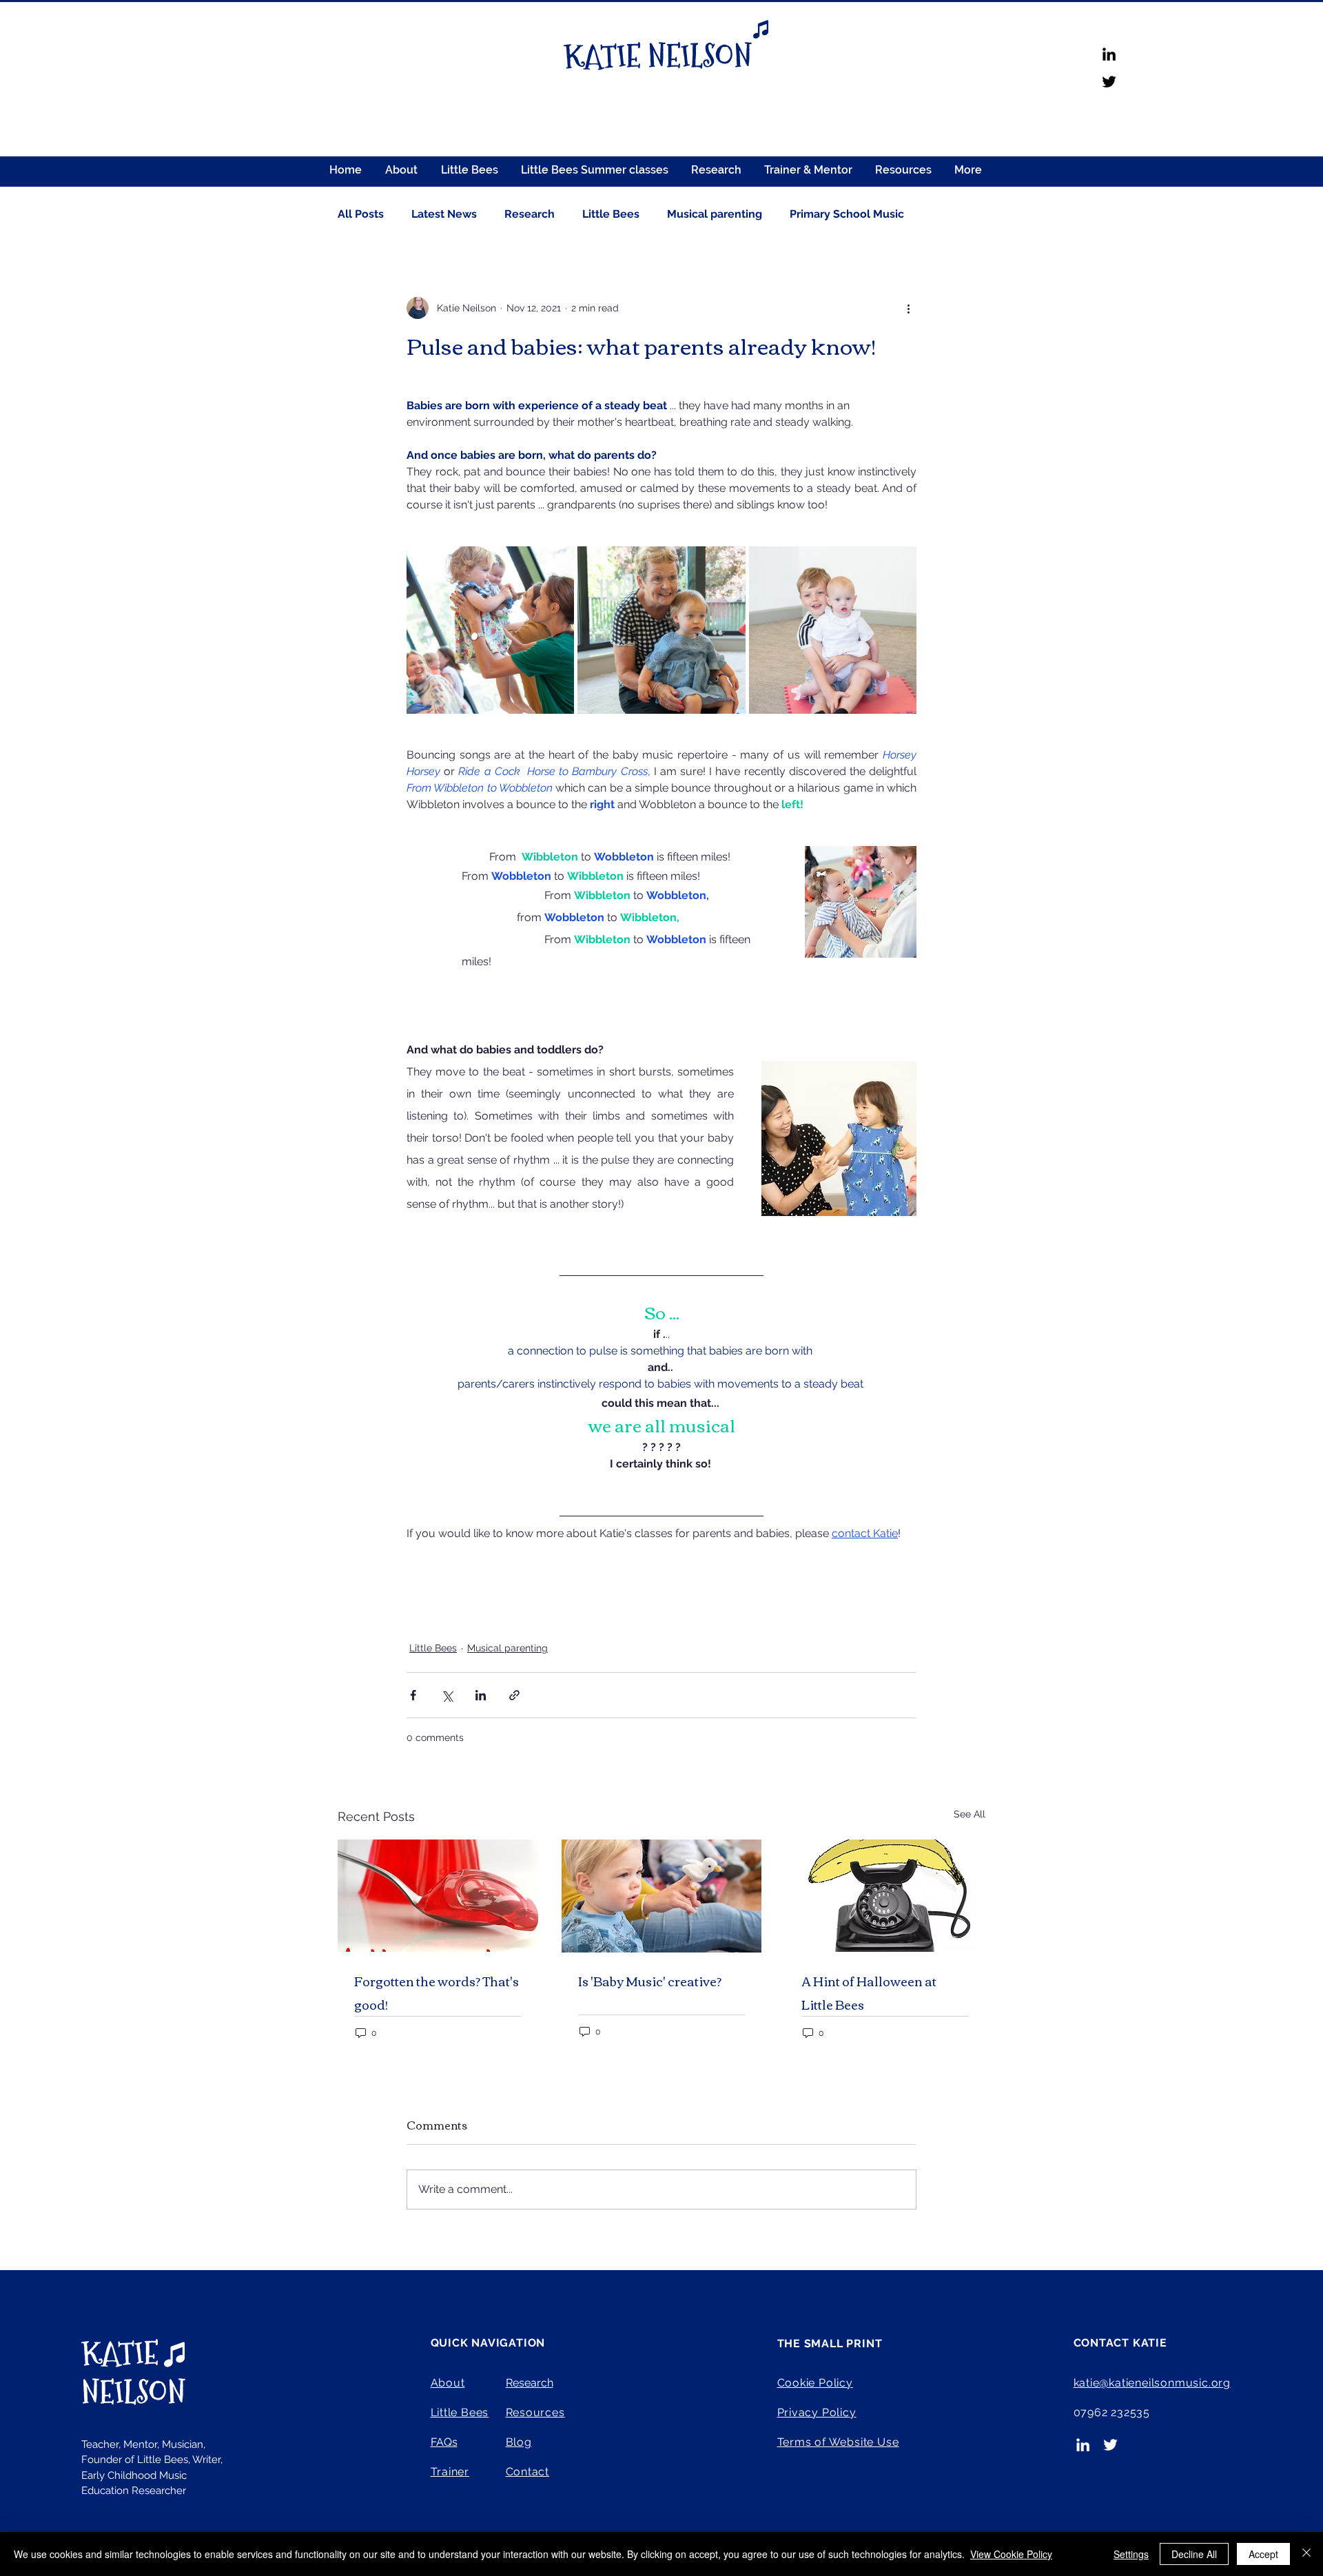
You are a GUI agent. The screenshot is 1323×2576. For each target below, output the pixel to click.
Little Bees (611, 214)
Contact (528, 2472)
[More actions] (908, 308)
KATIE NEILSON (133, 2373)
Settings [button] (1131, 2554)
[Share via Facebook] (413, 1695)
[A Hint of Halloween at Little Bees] (885, 1896)
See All (970, 1814)
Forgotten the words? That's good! (437, 1992)
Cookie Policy (815, 2383)
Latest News (444, 214)
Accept (1263, 2554)
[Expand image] (490, 630)
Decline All (1194, 2554)
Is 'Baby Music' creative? (650, 1981)
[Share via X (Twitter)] (447, 1695)
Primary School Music (847, 214)
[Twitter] (1109, 82)
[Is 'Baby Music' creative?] (662, 1896)
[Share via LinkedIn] (481, 1695)
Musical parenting (715, 214)
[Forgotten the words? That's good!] (438, 1896)
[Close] (1306, 2554)
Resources (535, 2412)
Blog (519, 2442)
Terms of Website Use (838, 2442)
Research (530, 214)
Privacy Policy (817, 2412)
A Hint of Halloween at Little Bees (869, 1992)
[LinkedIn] (1109, 54)
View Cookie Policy (1011, 2554)
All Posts (361, 214)
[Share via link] (514, 1695)
